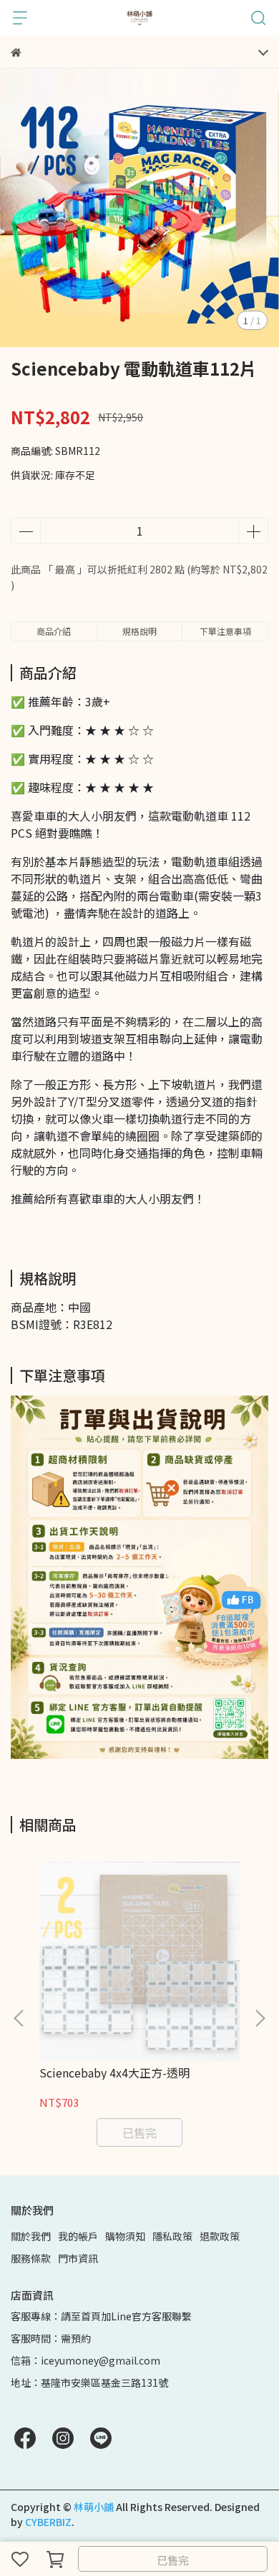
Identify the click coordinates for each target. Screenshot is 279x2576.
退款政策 (220, 2236)
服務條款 (31, 2258)
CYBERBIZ (48, 2522)
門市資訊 (78, 2258)
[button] (260, 2018)
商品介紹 (54, 631)
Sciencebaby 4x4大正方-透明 (114, 2073)
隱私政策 (172, 2236)
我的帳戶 (78, 2236)
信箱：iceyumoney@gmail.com (85, 2360)
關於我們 (31, 2236)
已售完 (173, 2560)
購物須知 (125, 2236)
